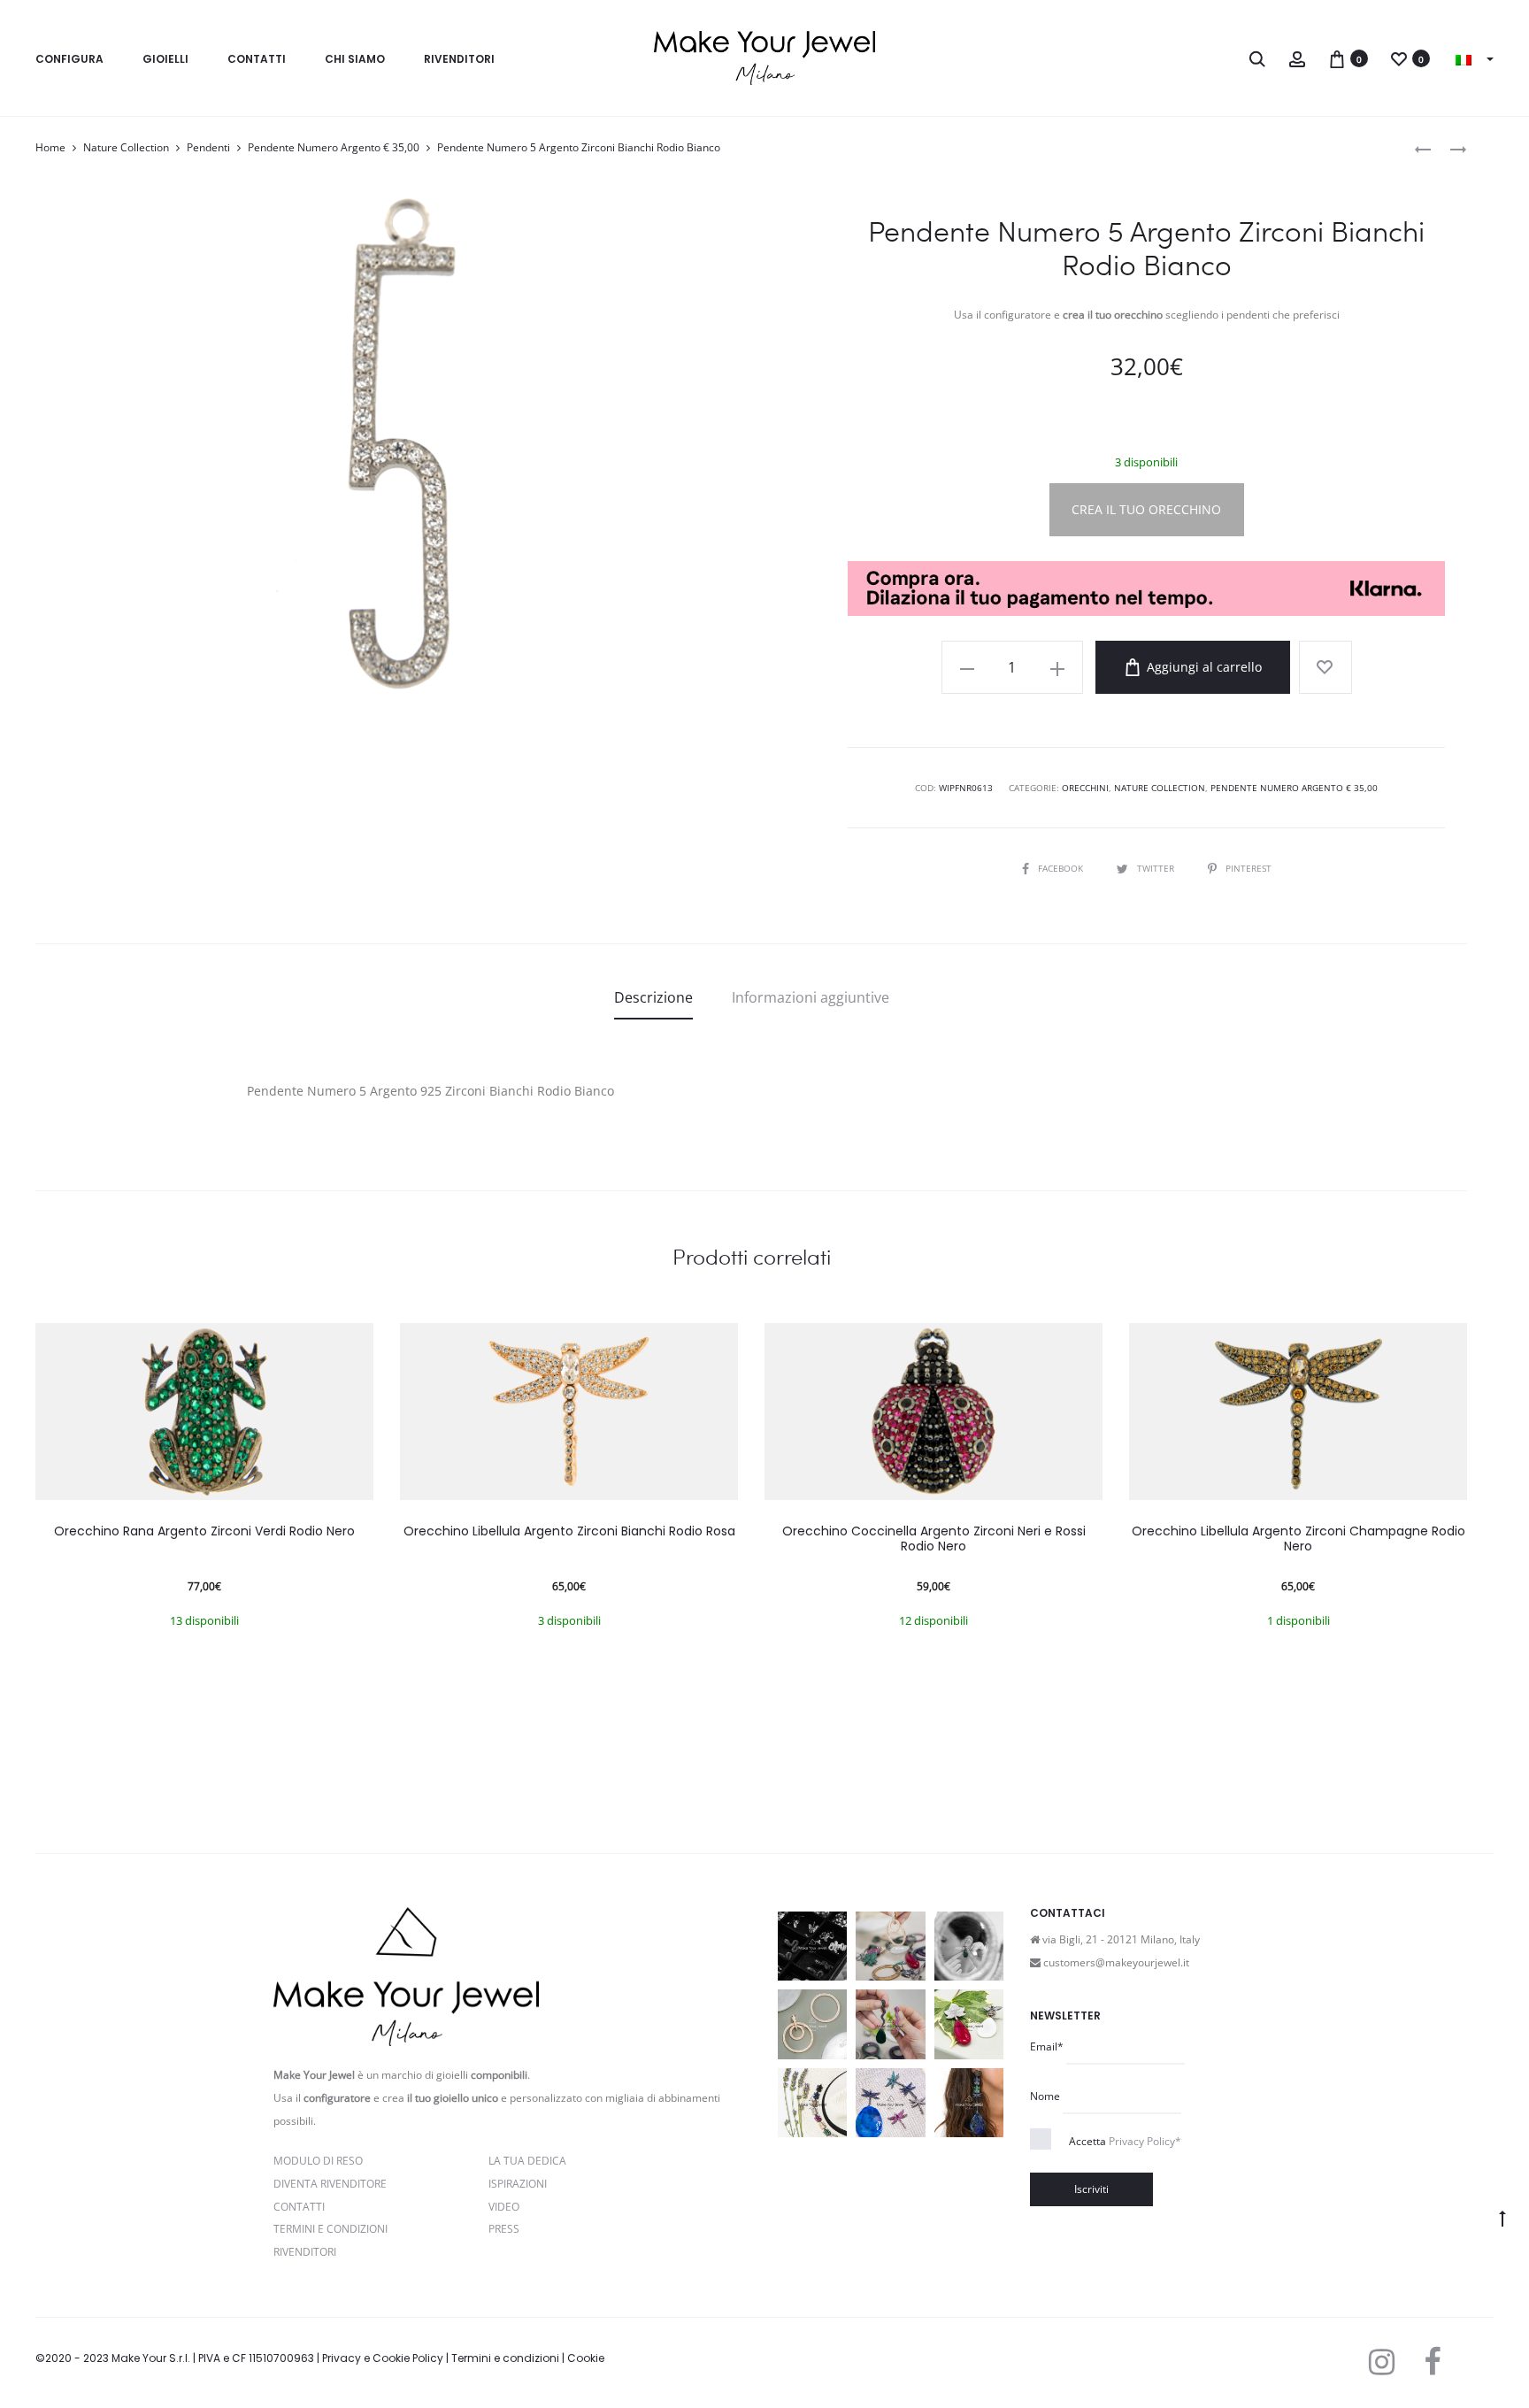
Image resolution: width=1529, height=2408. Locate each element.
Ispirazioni (518, 2184)
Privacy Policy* (1145, 2141)
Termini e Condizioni (330, 2229)
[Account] (1297, 58)
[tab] (653, 997)
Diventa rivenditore (330, 2184)
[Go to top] (1502, 2218)
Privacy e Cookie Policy (383, 2358)
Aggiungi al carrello (1202, 667)
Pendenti (208, 147)
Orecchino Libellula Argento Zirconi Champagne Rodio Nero (1298, 1539)
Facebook (1062, 868)
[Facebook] (1432, 2362)
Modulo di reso (318, 2161)
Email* (1047, 2046)
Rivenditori (459, 59)
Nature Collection (126, 147)
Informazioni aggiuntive (811, 997)
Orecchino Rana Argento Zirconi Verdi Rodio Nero (204, 1531)
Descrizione (653, 997)
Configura (69, 59)
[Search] (1257, 58)
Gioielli (165, 59)
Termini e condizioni (505, 2358)
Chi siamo (355, 59)
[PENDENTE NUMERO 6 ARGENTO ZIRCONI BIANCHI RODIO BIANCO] (1449, 148)
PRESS (504, 2229)
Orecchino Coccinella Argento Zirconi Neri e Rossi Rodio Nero (934, 1539)
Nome (1045, 2096)
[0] (1337, 58)
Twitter (1157, 868)
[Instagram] (1382, 2362)
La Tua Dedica (527, 2161)
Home (50, 147)
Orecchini (1085, 788)
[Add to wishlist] (1325, 667)
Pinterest (1249, 868)
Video (504, 2207)
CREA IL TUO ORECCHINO (1146, 509)
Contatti (257, 59)
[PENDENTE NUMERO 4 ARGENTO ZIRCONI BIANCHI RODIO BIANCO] (1423, 148)
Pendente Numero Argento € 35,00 (334, 147)
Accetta (1125, 2141)
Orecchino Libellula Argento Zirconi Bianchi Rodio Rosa (569, 1531)
